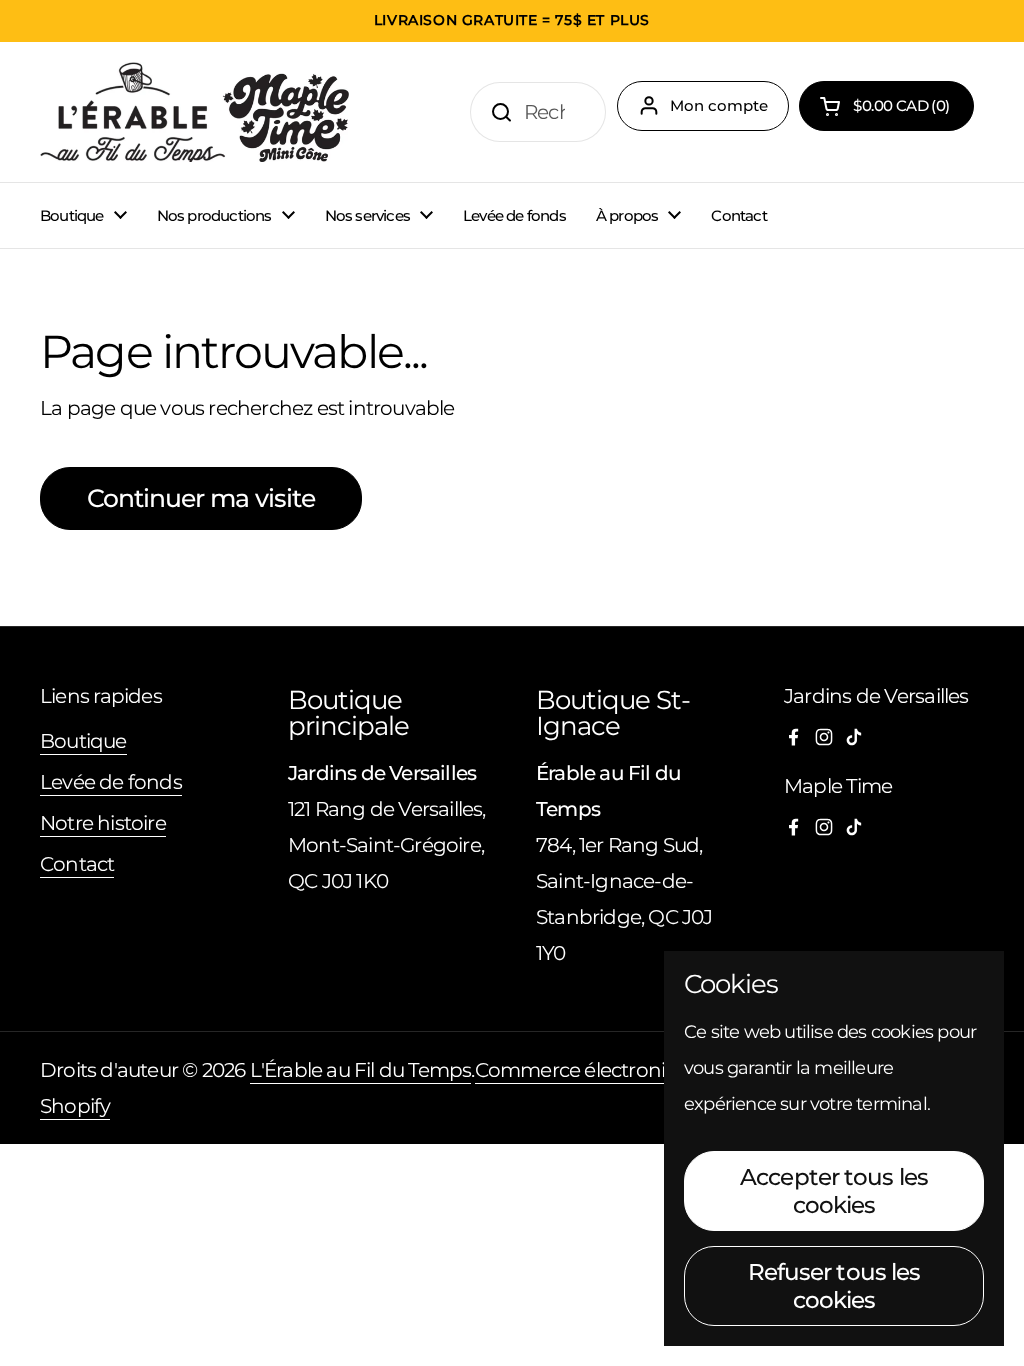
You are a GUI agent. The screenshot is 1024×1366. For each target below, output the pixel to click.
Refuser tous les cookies (834, 1286)
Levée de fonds (111, 782)
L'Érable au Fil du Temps (361, 1070)
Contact (77, 864)
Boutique (83, 741)
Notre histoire (103, 823)
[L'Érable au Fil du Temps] (194, 112)
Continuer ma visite (201, 498)
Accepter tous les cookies (834, 1191)
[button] (886, 106)
